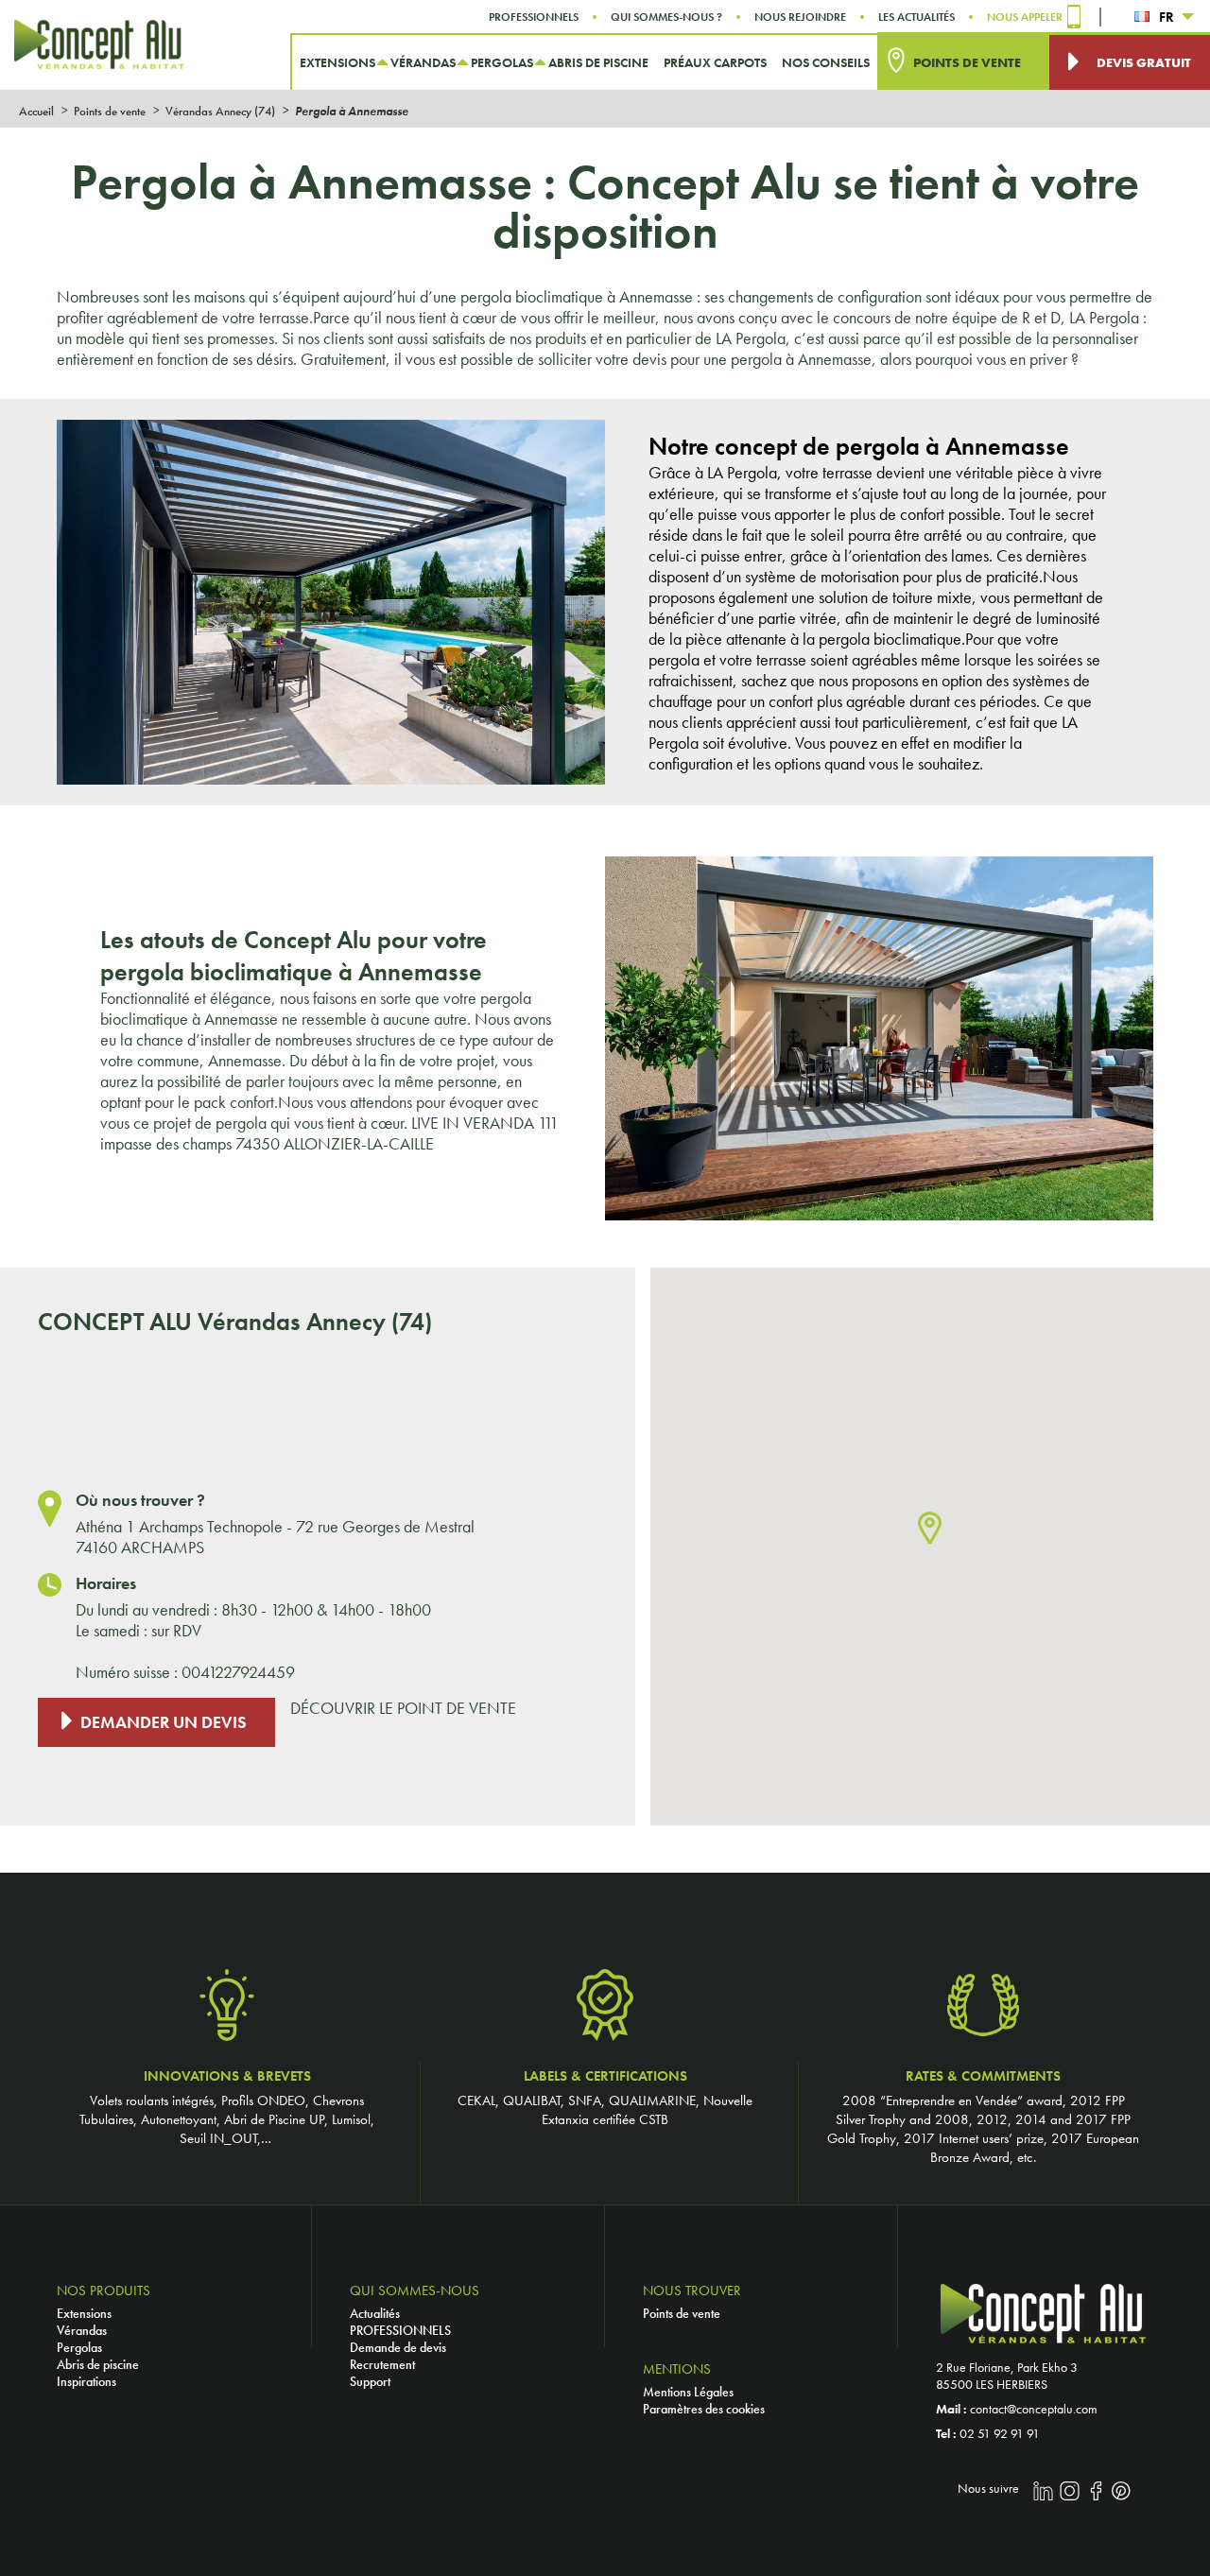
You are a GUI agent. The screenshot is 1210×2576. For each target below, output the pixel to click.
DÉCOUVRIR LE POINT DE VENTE (403, 1708)
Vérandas (82, 2330)
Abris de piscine (98, 2364)
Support (370, 2381)
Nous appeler (1025, 17)
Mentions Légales (688, 2392)
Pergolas (79, 2347)
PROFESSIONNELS (400, 2330)
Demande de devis (398, 2347)
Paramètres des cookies (704, 2409)
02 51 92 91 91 (1000, 2433)
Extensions (84, 2313)
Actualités (375, 2313)
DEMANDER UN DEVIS (164, 1722)
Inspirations (86, 2381)
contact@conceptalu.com (1034, 2409)
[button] (930, 1529)
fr (1167, 17)
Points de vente (682, 2313)
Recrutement (382, 2364)
